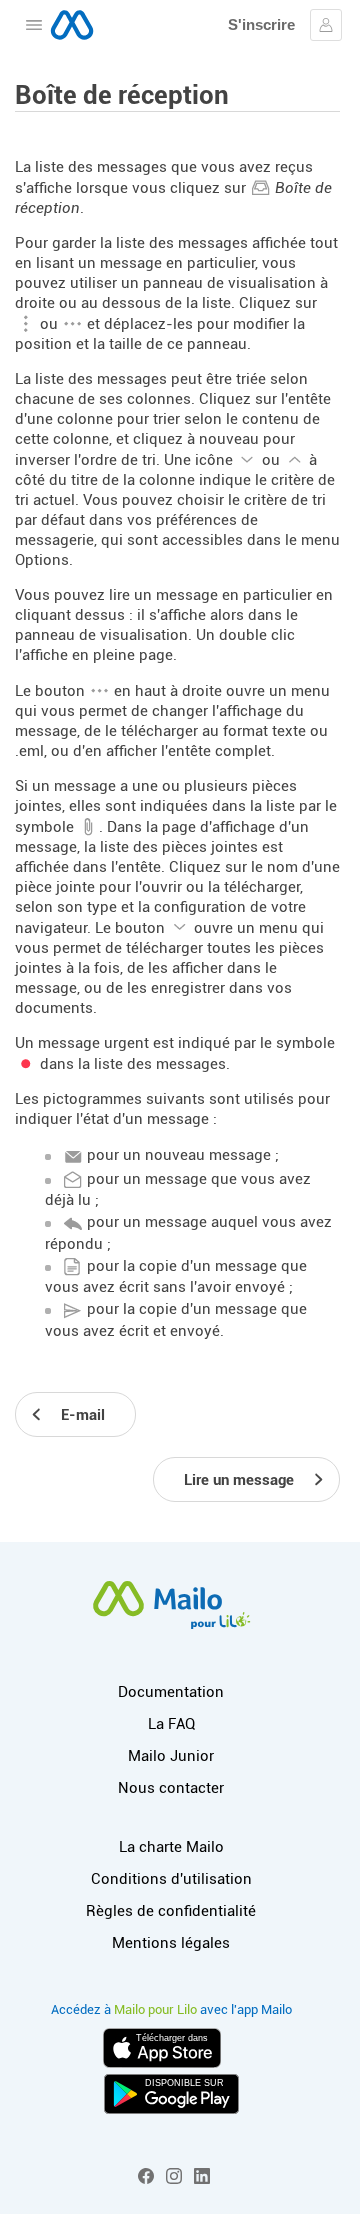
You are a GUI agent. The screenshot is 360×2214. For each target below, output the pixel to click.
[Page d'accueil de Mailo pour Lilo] (72, 25)
